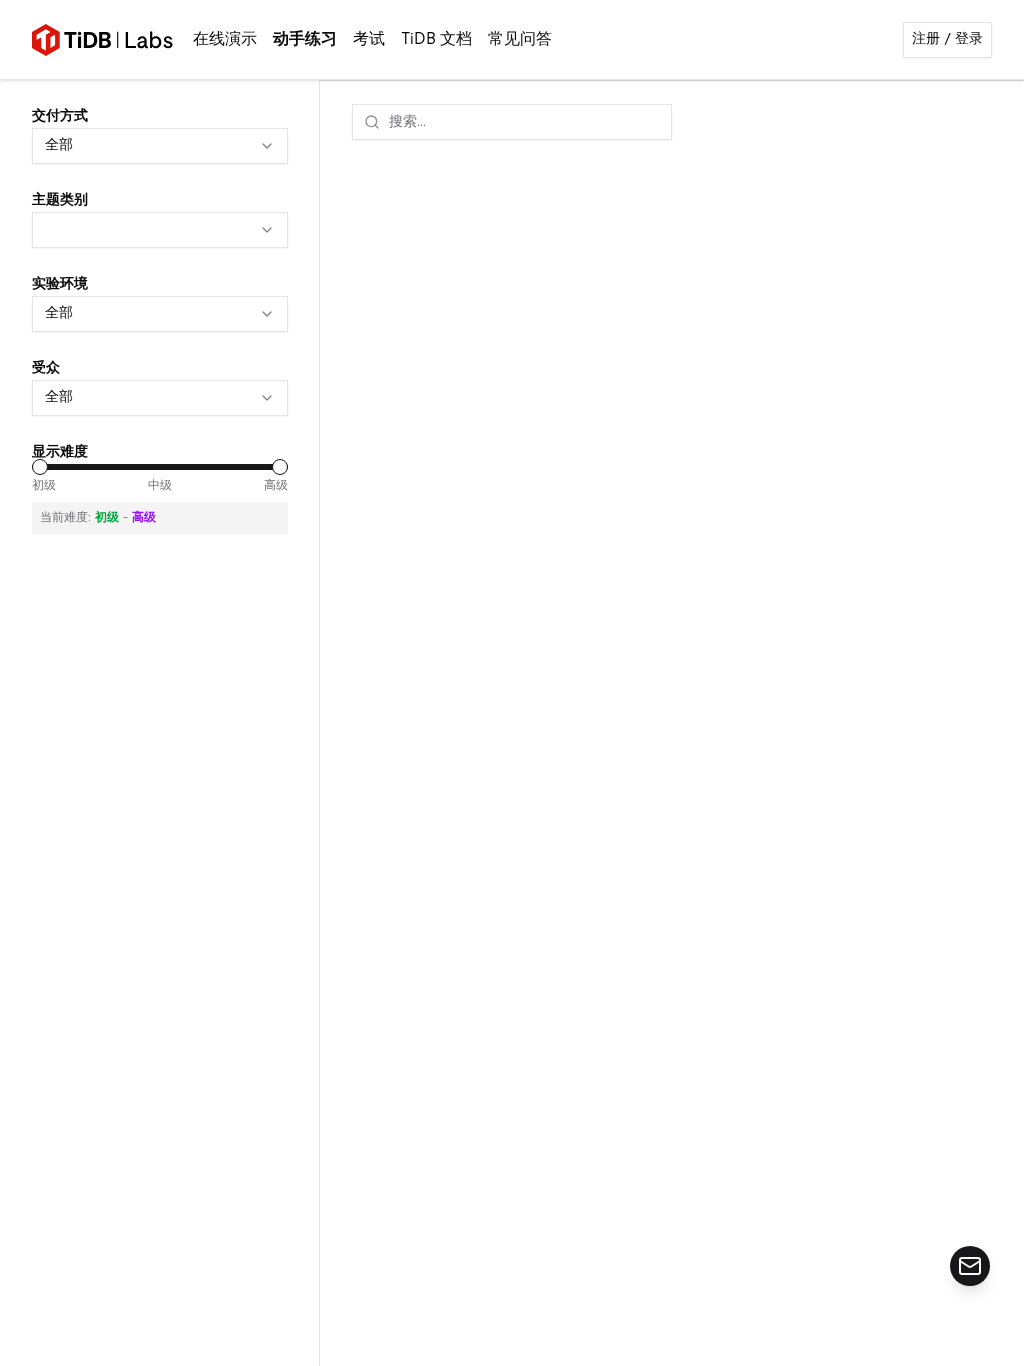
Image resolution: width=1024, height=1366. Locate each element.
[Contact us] (970, 1266)
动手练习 (305, 40)
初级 (44, 486)
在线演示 (225, 40)
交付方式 (60, 116)
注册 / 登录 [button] (947, 39)
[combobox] (160, 146)
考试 (369, 40)
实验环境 (60, 284)
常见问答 (520, 40)
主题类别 (60, 200)
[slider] (40, 467)
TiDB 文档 (436, 40)
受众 (46, 368)
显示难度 (60, 452)
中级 (160, 486)
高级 (276, 486)
